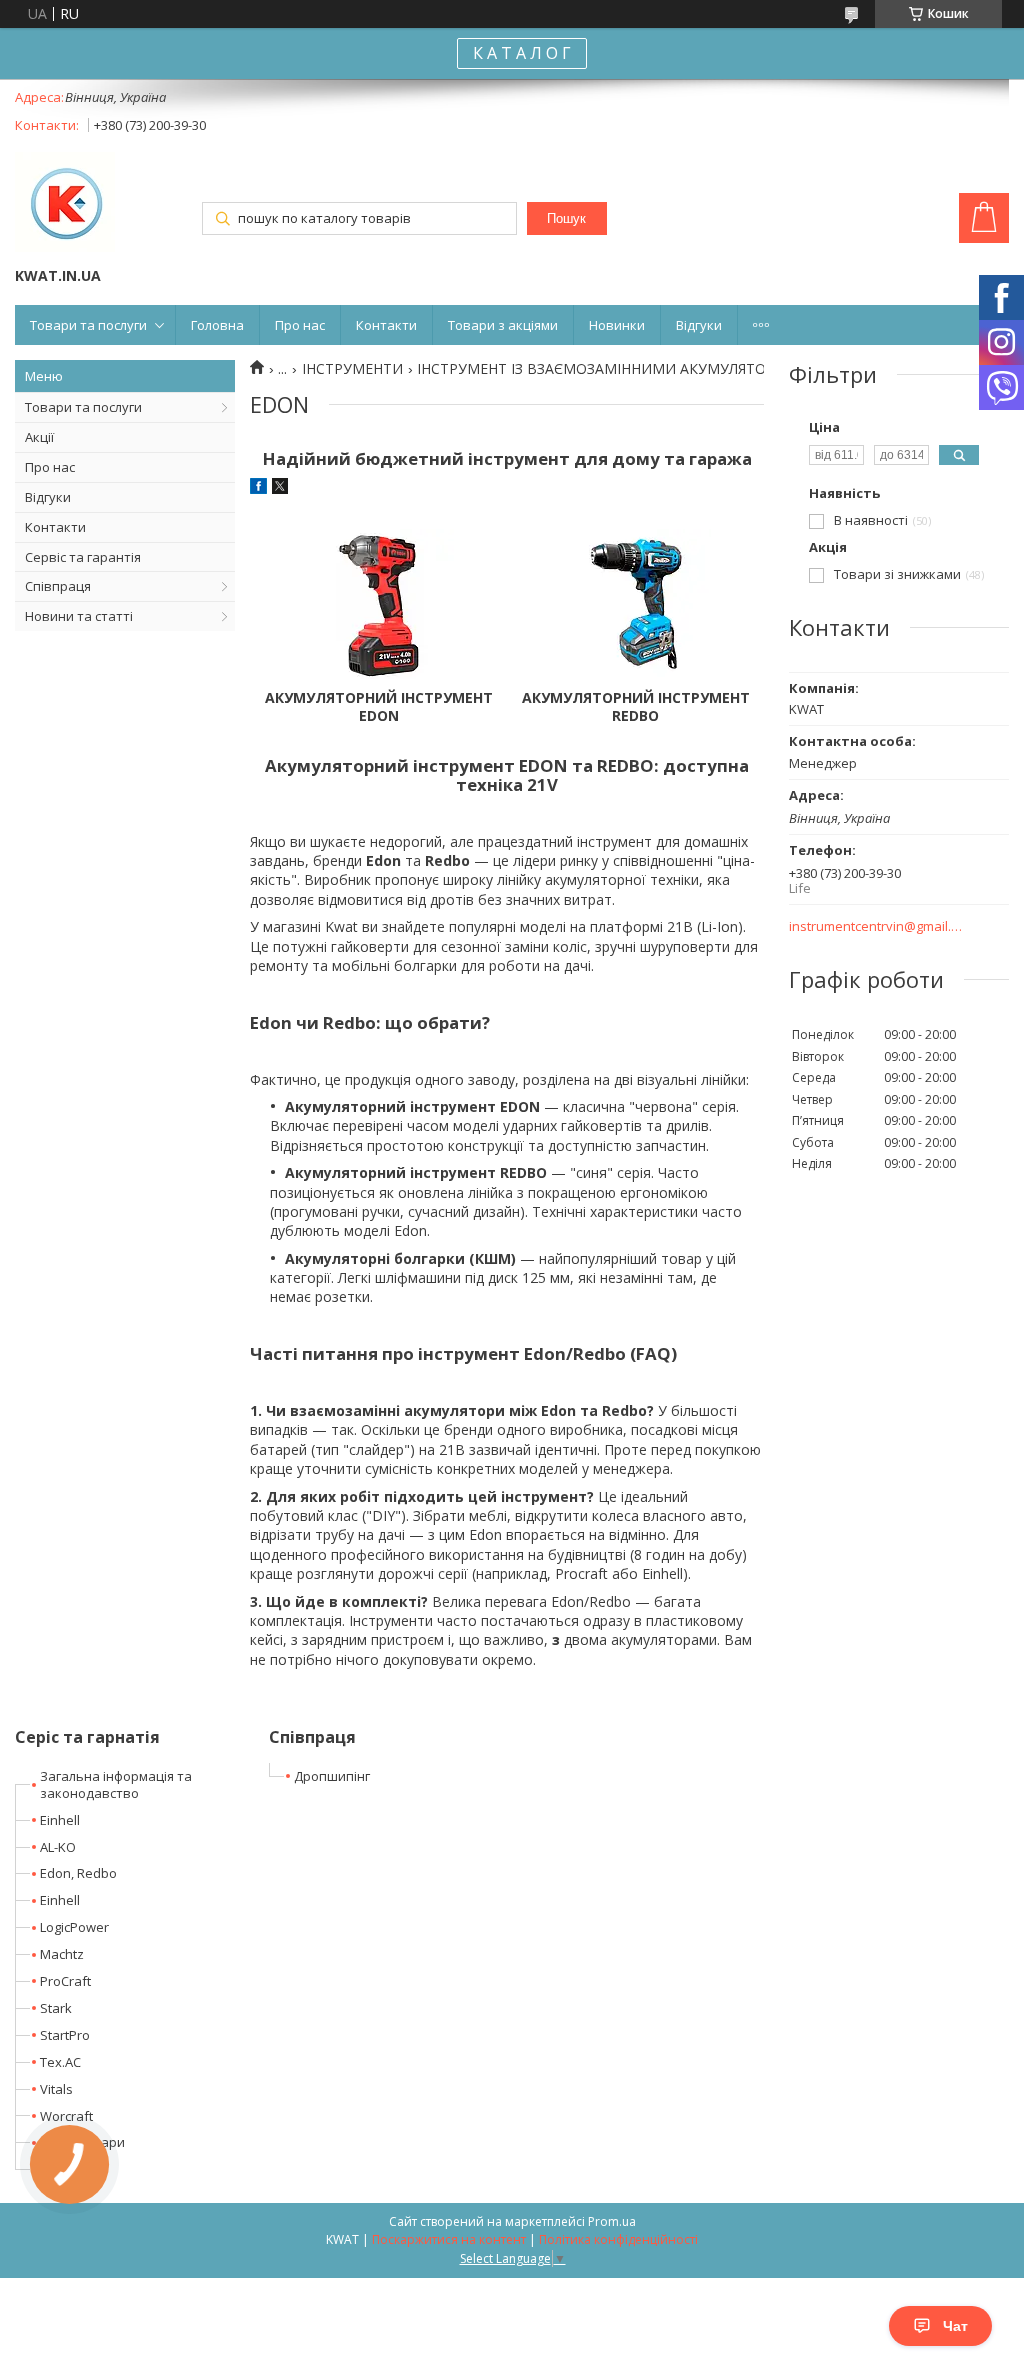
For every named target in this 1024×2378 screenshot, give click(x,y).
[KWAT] (65, 204)
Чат (955, 2326)
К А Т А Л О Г (522, 53)
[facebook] (258, 488)
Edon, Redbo (78, 1873)
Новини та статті (79, 616)
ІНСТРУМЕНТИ (352, 369)
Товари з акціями (503, 325)
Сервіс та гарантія (83, 557)
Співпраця (58, 586)
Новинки (617, 325)
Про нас (300, 325)
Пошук (566, 218)
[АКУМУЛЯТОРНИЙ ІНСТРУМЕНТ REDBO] (635, 604)
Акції (39, 437)
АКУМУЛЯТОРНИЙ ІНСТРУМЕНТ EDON (379, 707)
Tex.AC (60, 2062)
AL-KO (58, 1847)
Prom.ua (612, 2221)
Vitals (56, 2089)
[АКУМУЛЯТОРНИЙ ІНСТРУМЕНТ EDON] (378, 604)
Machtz (62, 1954)
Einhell (60, 1820)
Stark (56, 2008)
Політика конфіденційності (618, 2239)
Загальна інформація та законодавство (116, 1784)
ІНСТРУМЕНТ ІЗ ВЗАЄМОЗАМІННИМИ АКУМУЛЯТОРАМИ (612, 369)
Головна (217, 325)
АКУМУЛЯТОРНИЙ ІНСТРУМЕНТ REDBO (636, 707)
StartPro (65, 2035)
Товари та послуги (88, 325)
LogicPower (74, 1927)
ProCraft (65, 1981)
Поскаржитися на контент (449, 2239)
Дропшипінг (332, 1776)
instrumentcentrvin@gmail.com (876, 926)
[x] (280, 488)
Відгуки (699, 325)
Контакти (386, 325)
